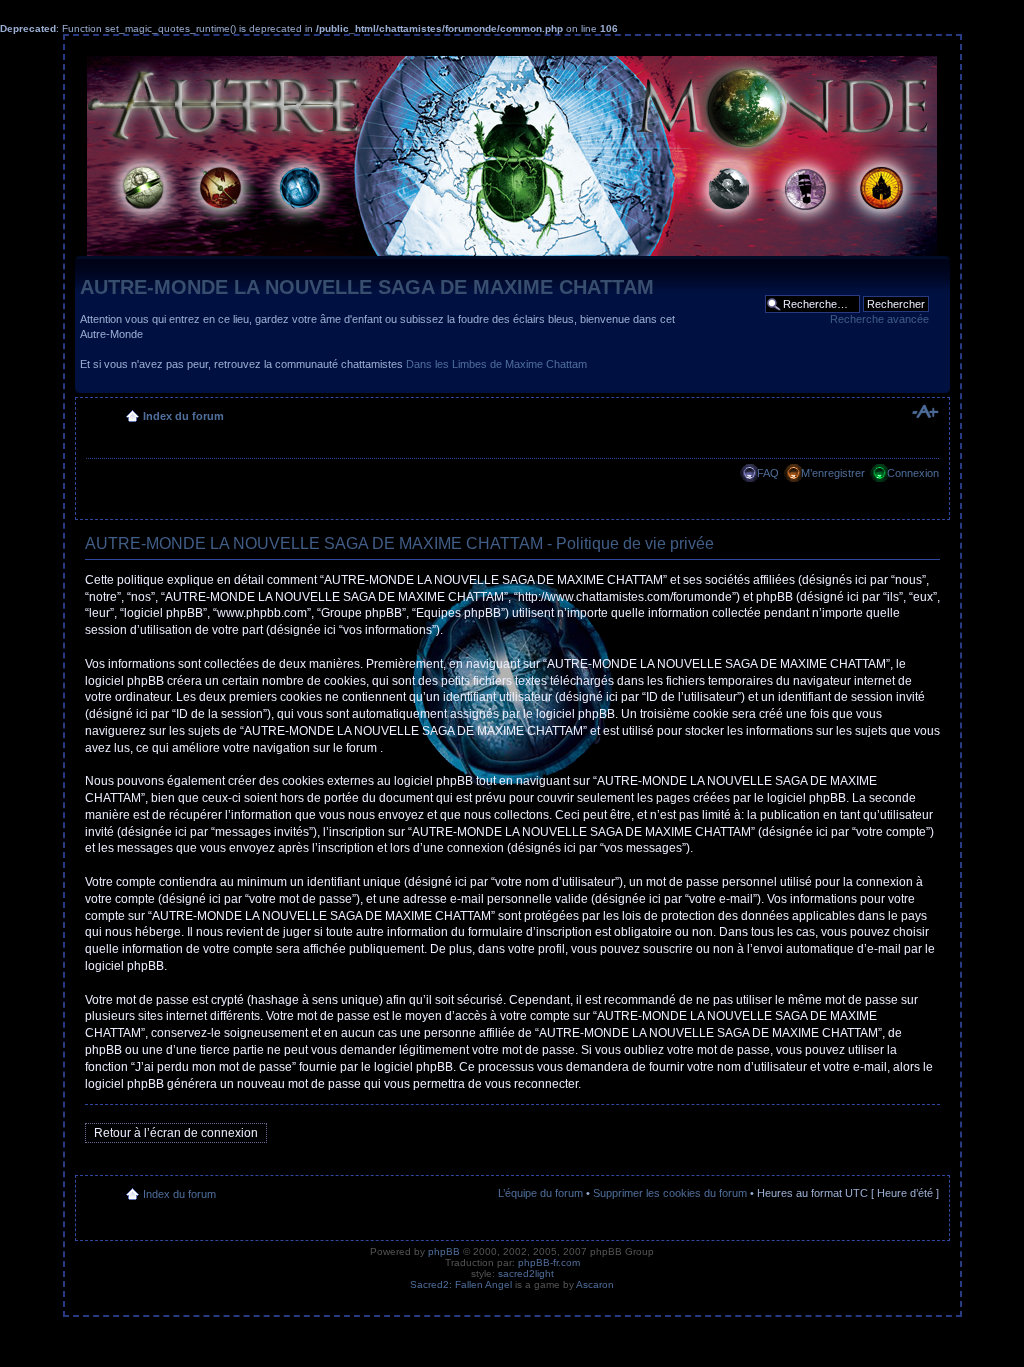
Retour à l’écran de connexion (176, 1133)
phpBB (444, 1251)
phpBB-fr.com (549, 1262)
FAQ (768, 473)
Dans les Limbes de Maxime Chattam (496, 364)
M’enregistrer (833, 473)
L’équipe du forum (540, 1193)
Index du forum (183, 416)
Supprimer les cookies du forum (670, 1193)
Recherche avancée (879, 319)
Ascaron (595, 1284)
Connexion (913, 473)
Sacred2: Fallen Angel (461, 1284)
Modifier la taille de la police (924, 412)
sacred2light (526, 1273)
